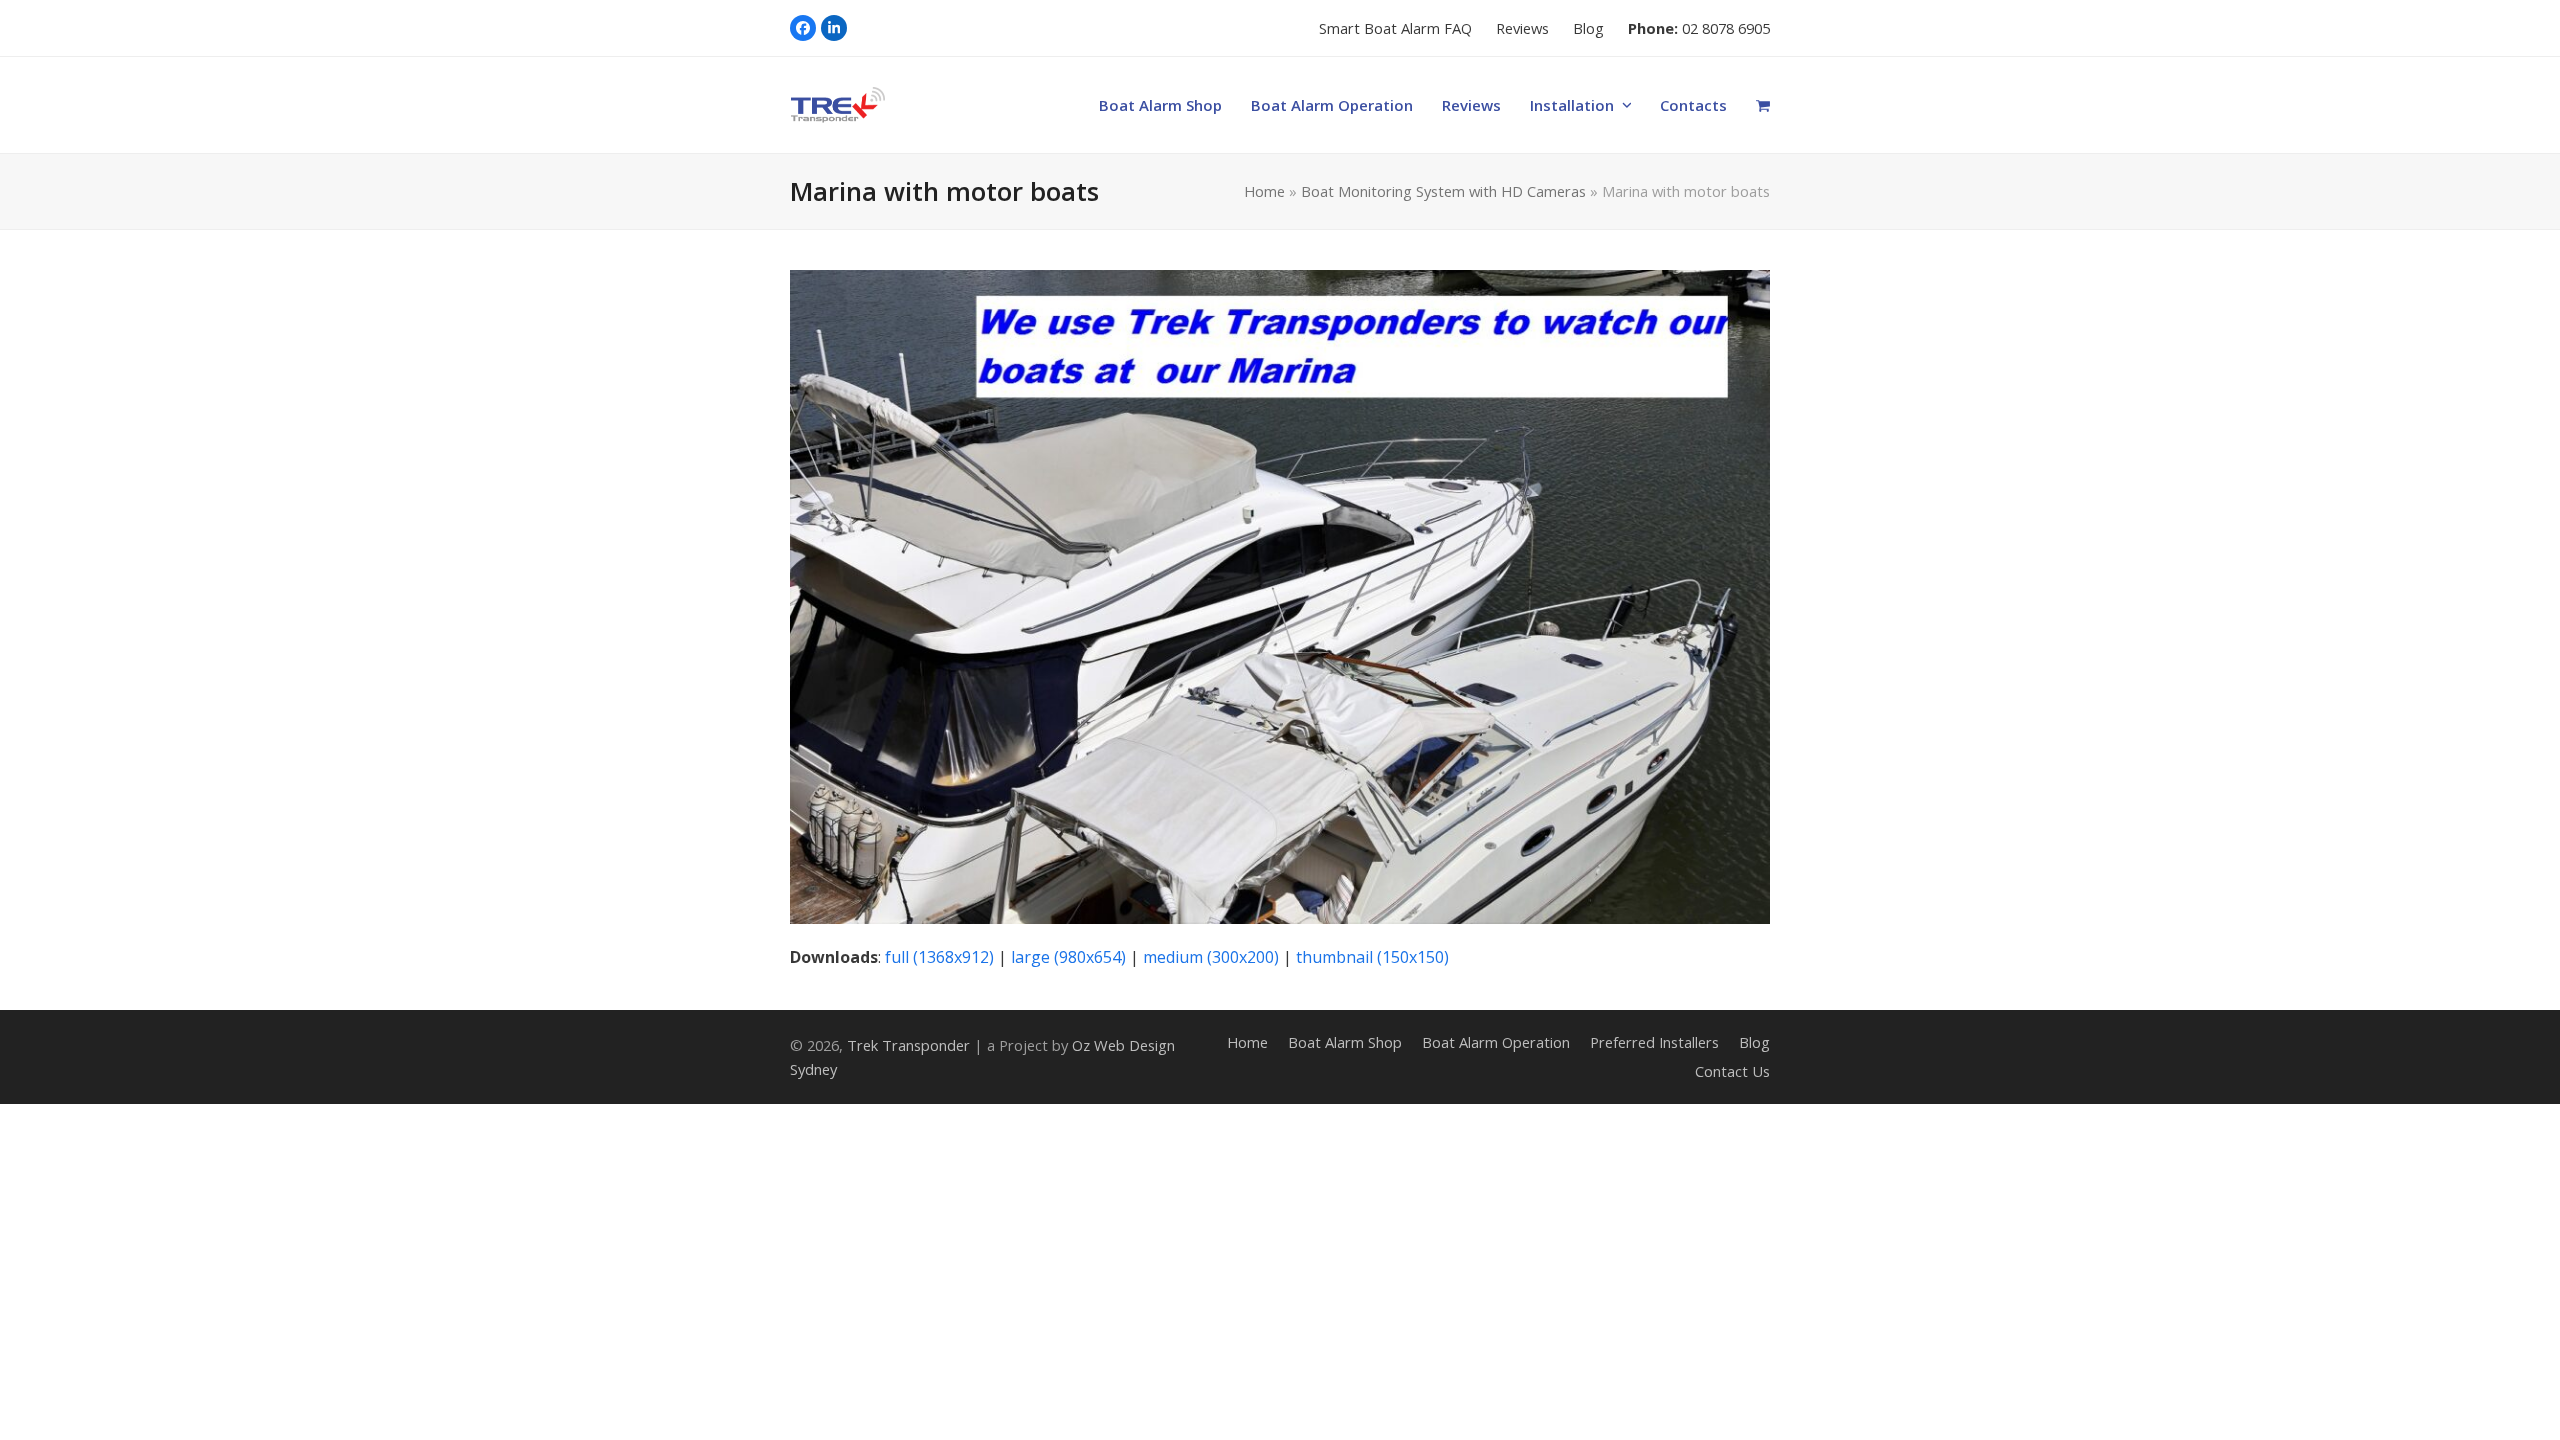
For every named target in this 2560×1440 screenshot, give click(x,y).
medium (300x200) (1211, 957)
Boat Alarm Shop (1345, 1042)
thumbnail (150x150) (1372, 957)
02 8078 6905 (1726, 28)
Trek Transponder (908, 1045)
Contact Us (1732, 1071)
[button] (1763, 105)
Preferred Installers (1654, 1042)
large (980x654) (1068, 957)
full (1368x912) (939, 957)
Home (1264, 191)
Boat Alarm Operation (1496, 1042)
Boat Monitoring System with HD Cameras (1443, 191)
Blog (1754, 1042)
